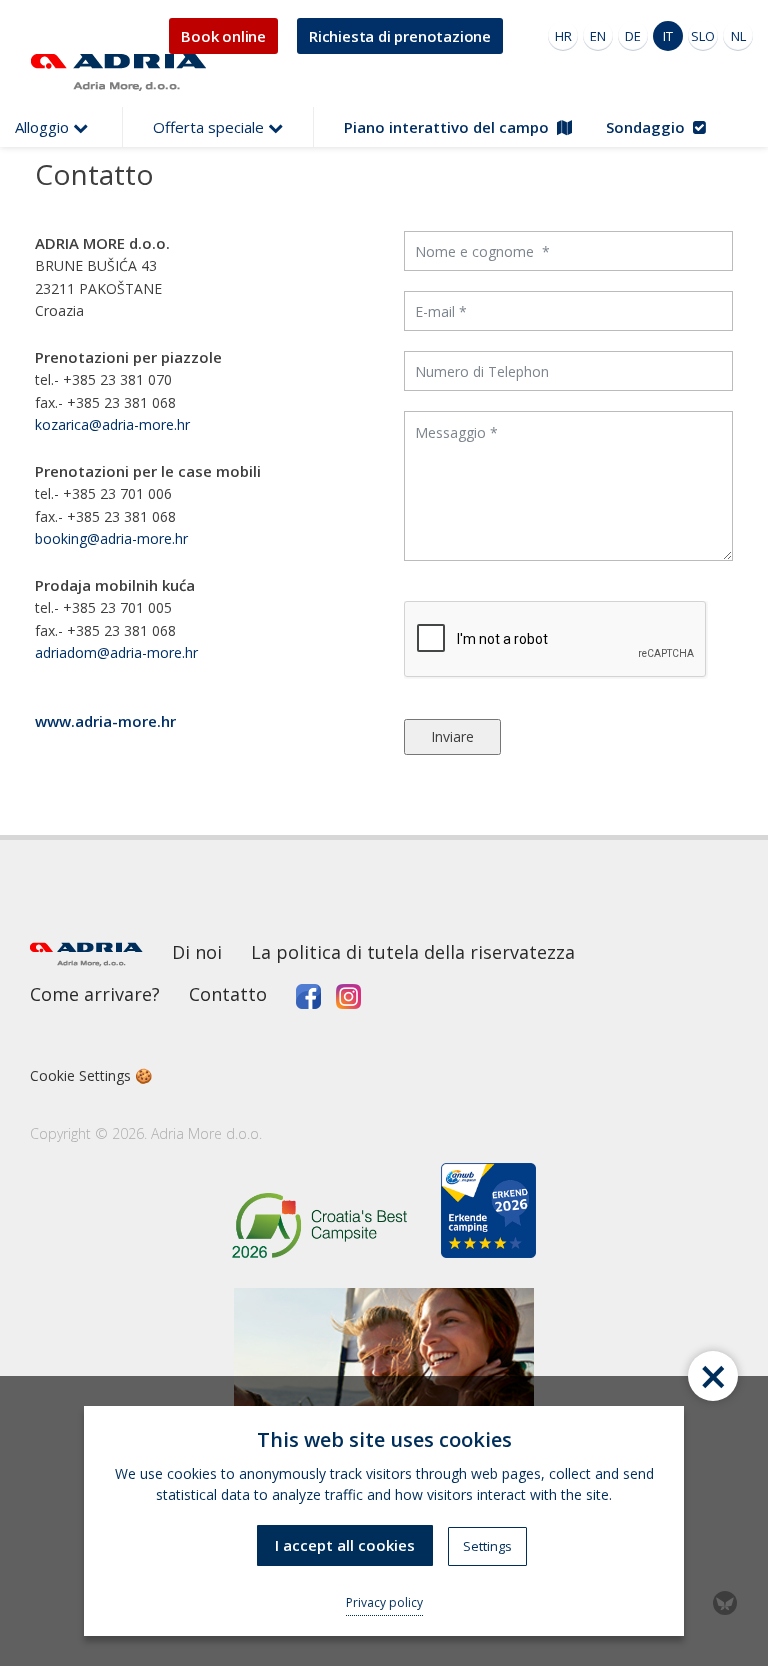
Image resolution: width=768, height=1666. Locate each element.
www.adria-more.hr (105, 721)
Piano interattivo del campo (450, 127)
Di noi (197, 952)
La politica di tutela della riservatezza (413, 952)
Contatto (228, 994)
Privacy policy (384, 1602)
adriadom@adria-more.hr (116, 652)
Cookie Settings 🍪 (91, 1075)
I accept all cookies (345, 1545)
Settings (487, 1546)
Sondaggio (649, 127)
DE (633, 36)
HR (563, 36)
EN (598, 36)
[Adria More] (115, 71)
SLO (703, 36)
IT (668, 36)
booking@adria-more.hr (111, 538)
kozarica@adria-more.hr (112, 424)
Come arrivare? (95, 994)
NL (738, 36)
